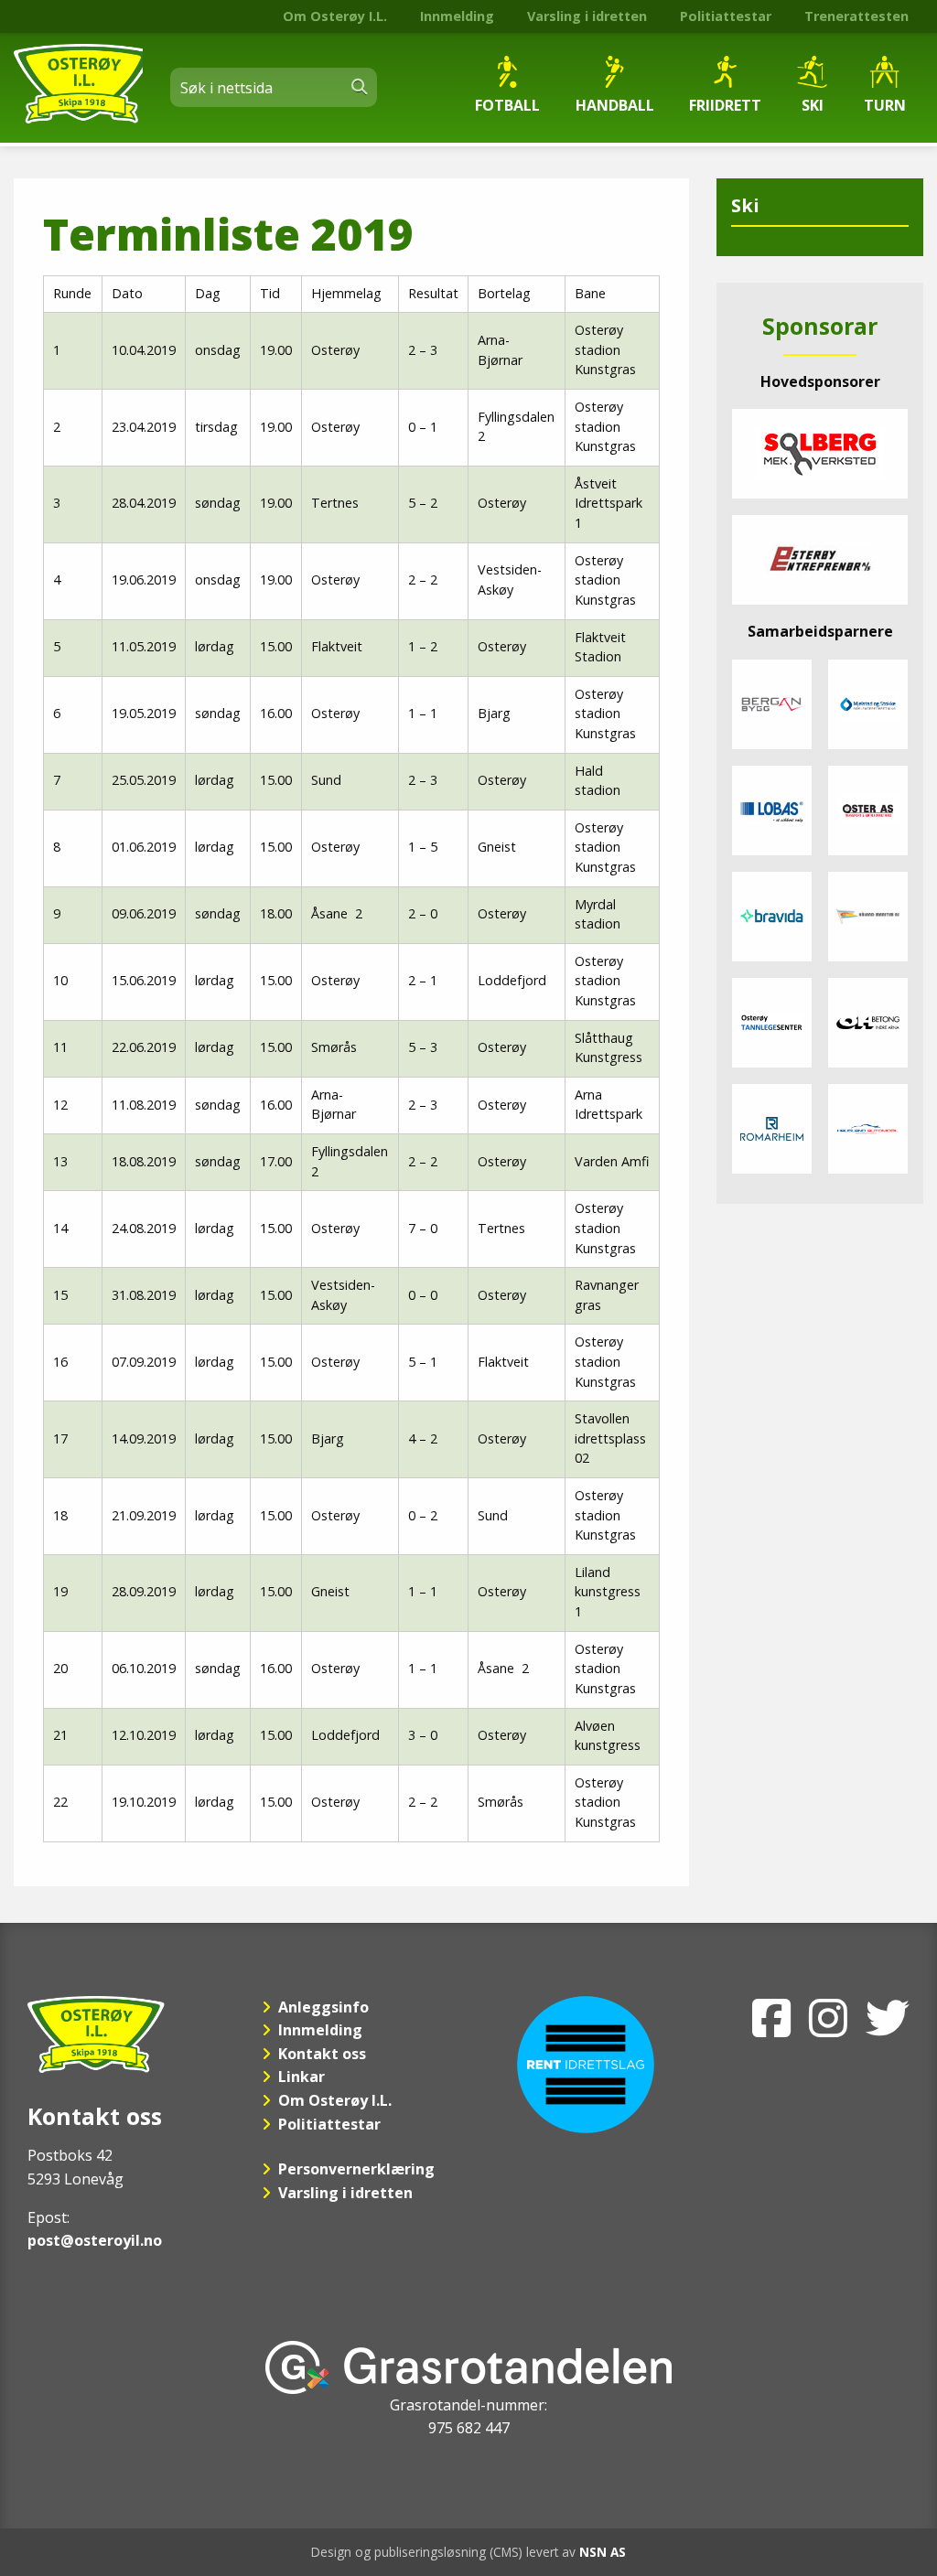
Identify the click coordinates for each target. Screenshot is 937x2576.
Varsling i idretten (587, 16)
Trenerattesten (856, 16)
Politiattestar (726, 16)
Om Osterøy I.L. (335, 16)
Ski (813, 105)
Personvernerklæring (356, 2169)
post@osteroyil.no (95, 2240)
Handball (615, 105)
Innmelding (457, 16)
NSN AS (603, 2552)
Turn (885, 105)
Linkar (302, 2077)
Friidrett (725, 105)
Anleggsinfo (323, 2007)
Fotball (507, 105)
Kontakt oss (322, 2054)
